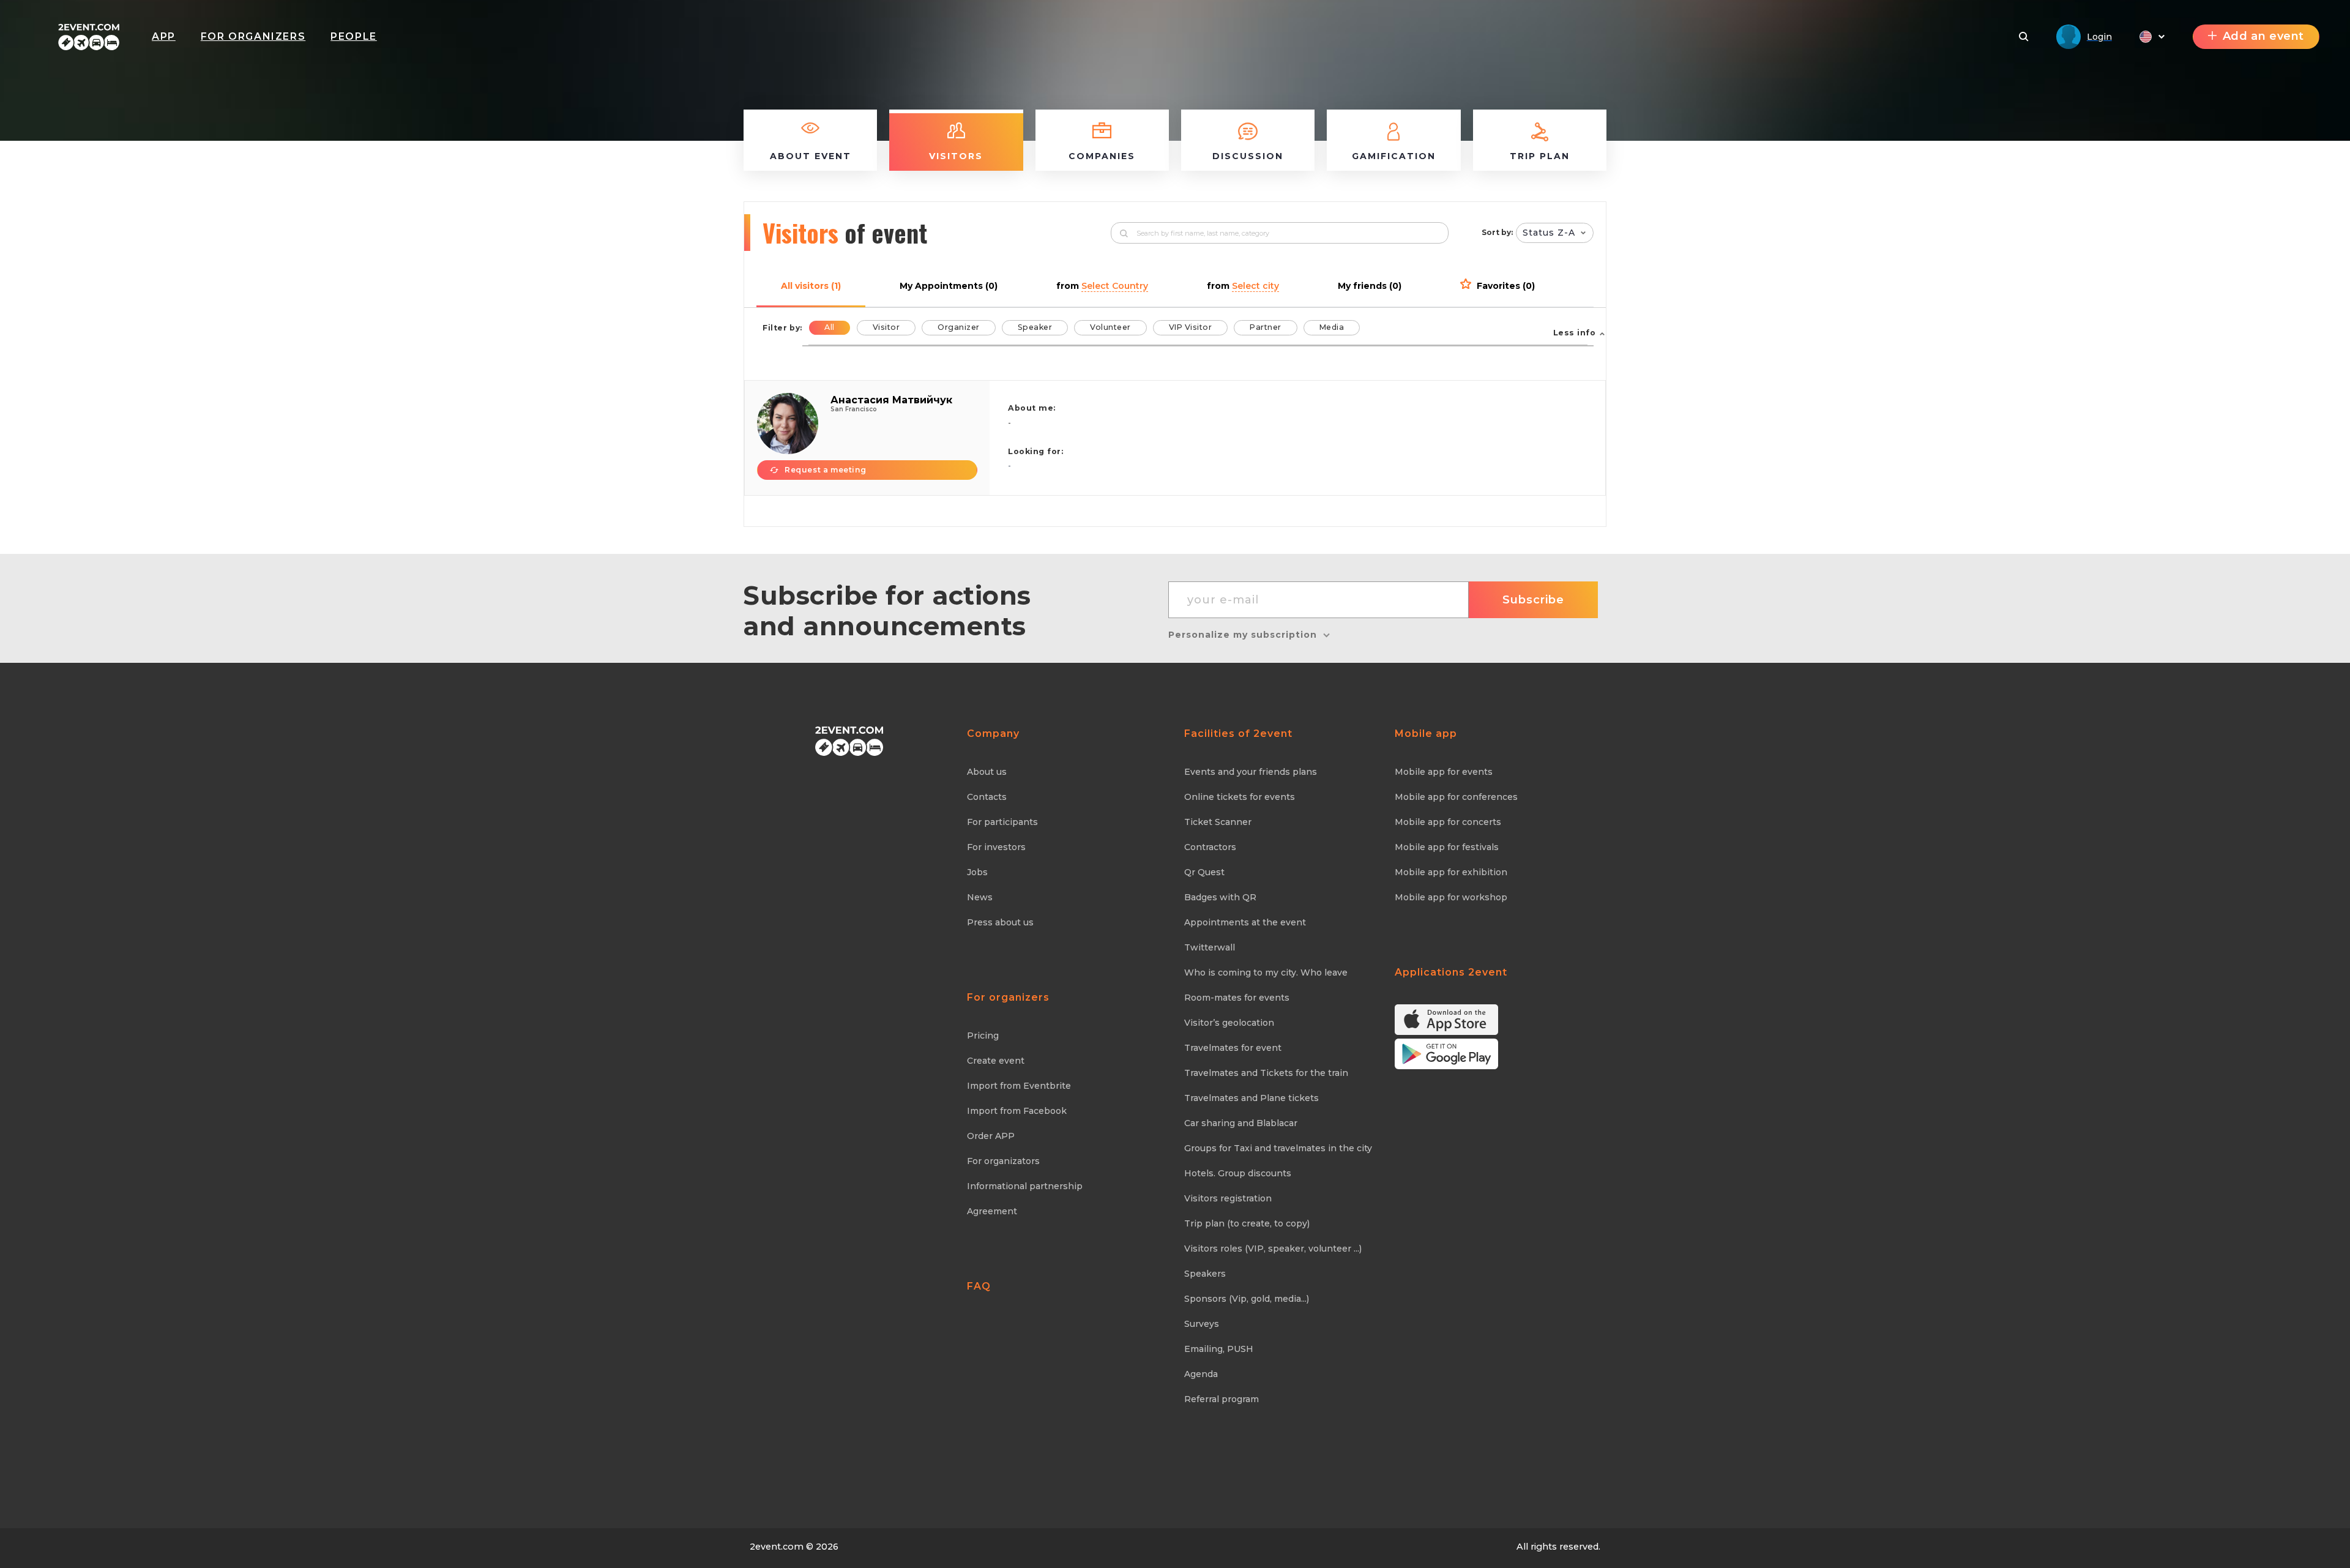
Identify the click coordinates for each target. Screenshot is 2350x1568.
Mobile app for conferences (1456, 797)
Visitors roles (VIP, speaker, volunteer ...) (1273, 1249)
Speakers (1205, 1274)
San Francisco (854, 409)
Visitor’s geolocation (1229, 1023)
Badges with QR (1220, 897)
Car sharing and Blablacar (1241, 1123)
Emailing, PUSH (1219, 1349)
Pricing (983, 1036)
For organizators (1003, 1161)
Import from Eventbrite (1019, 1086)
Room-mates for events (1237, 998)
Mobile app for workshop (1451, 897)
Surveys (1202, 1324)
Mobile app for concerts (1448, 822)
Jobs (977, 872)
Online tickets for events (1240, 797)
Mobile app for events (1444, 772)
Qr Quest (1204, 872)
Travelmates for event (1233, 1048)
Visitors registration (1228, 1198)
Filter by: (782, 328)
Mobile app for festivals (1447, 847)
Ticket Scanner (1218, 822)
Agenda (1201, 1374)
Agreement (992, 1211)
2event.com (777, 1547)
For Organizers (253, 36)
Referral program (1222, 1399)
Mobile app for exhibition (1451, 872)
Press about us (1000, 922)
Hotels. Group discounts (1238, 1173)
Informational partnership (1025, 1186)
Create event (996, 1061)
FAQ (979, 1286)
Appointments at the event (1245, 922)
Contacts (987, 797)
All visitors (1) (811, 286)
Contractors (1210, 847)
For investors (996, 847)
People (354, 36)
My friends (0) (1370, 286)
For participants (1002, 822)
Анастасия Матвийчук (891, 400)
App (164, 36)
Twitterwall (1210, 947)
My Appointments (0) (949, 286)
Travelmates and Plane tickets (1251, 1098)
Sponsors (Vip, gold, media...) (1247, 1299)
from (1102, 286)
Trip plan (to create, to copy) (1247, 1223)
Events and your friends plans (1251, 772)
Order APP (991, 1136)
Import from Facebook (1017, 1111)
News (980, 897)
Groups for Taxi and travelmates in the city (1278, 1148)
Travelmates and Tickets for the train (1266, 1073)
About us (987, 772)
